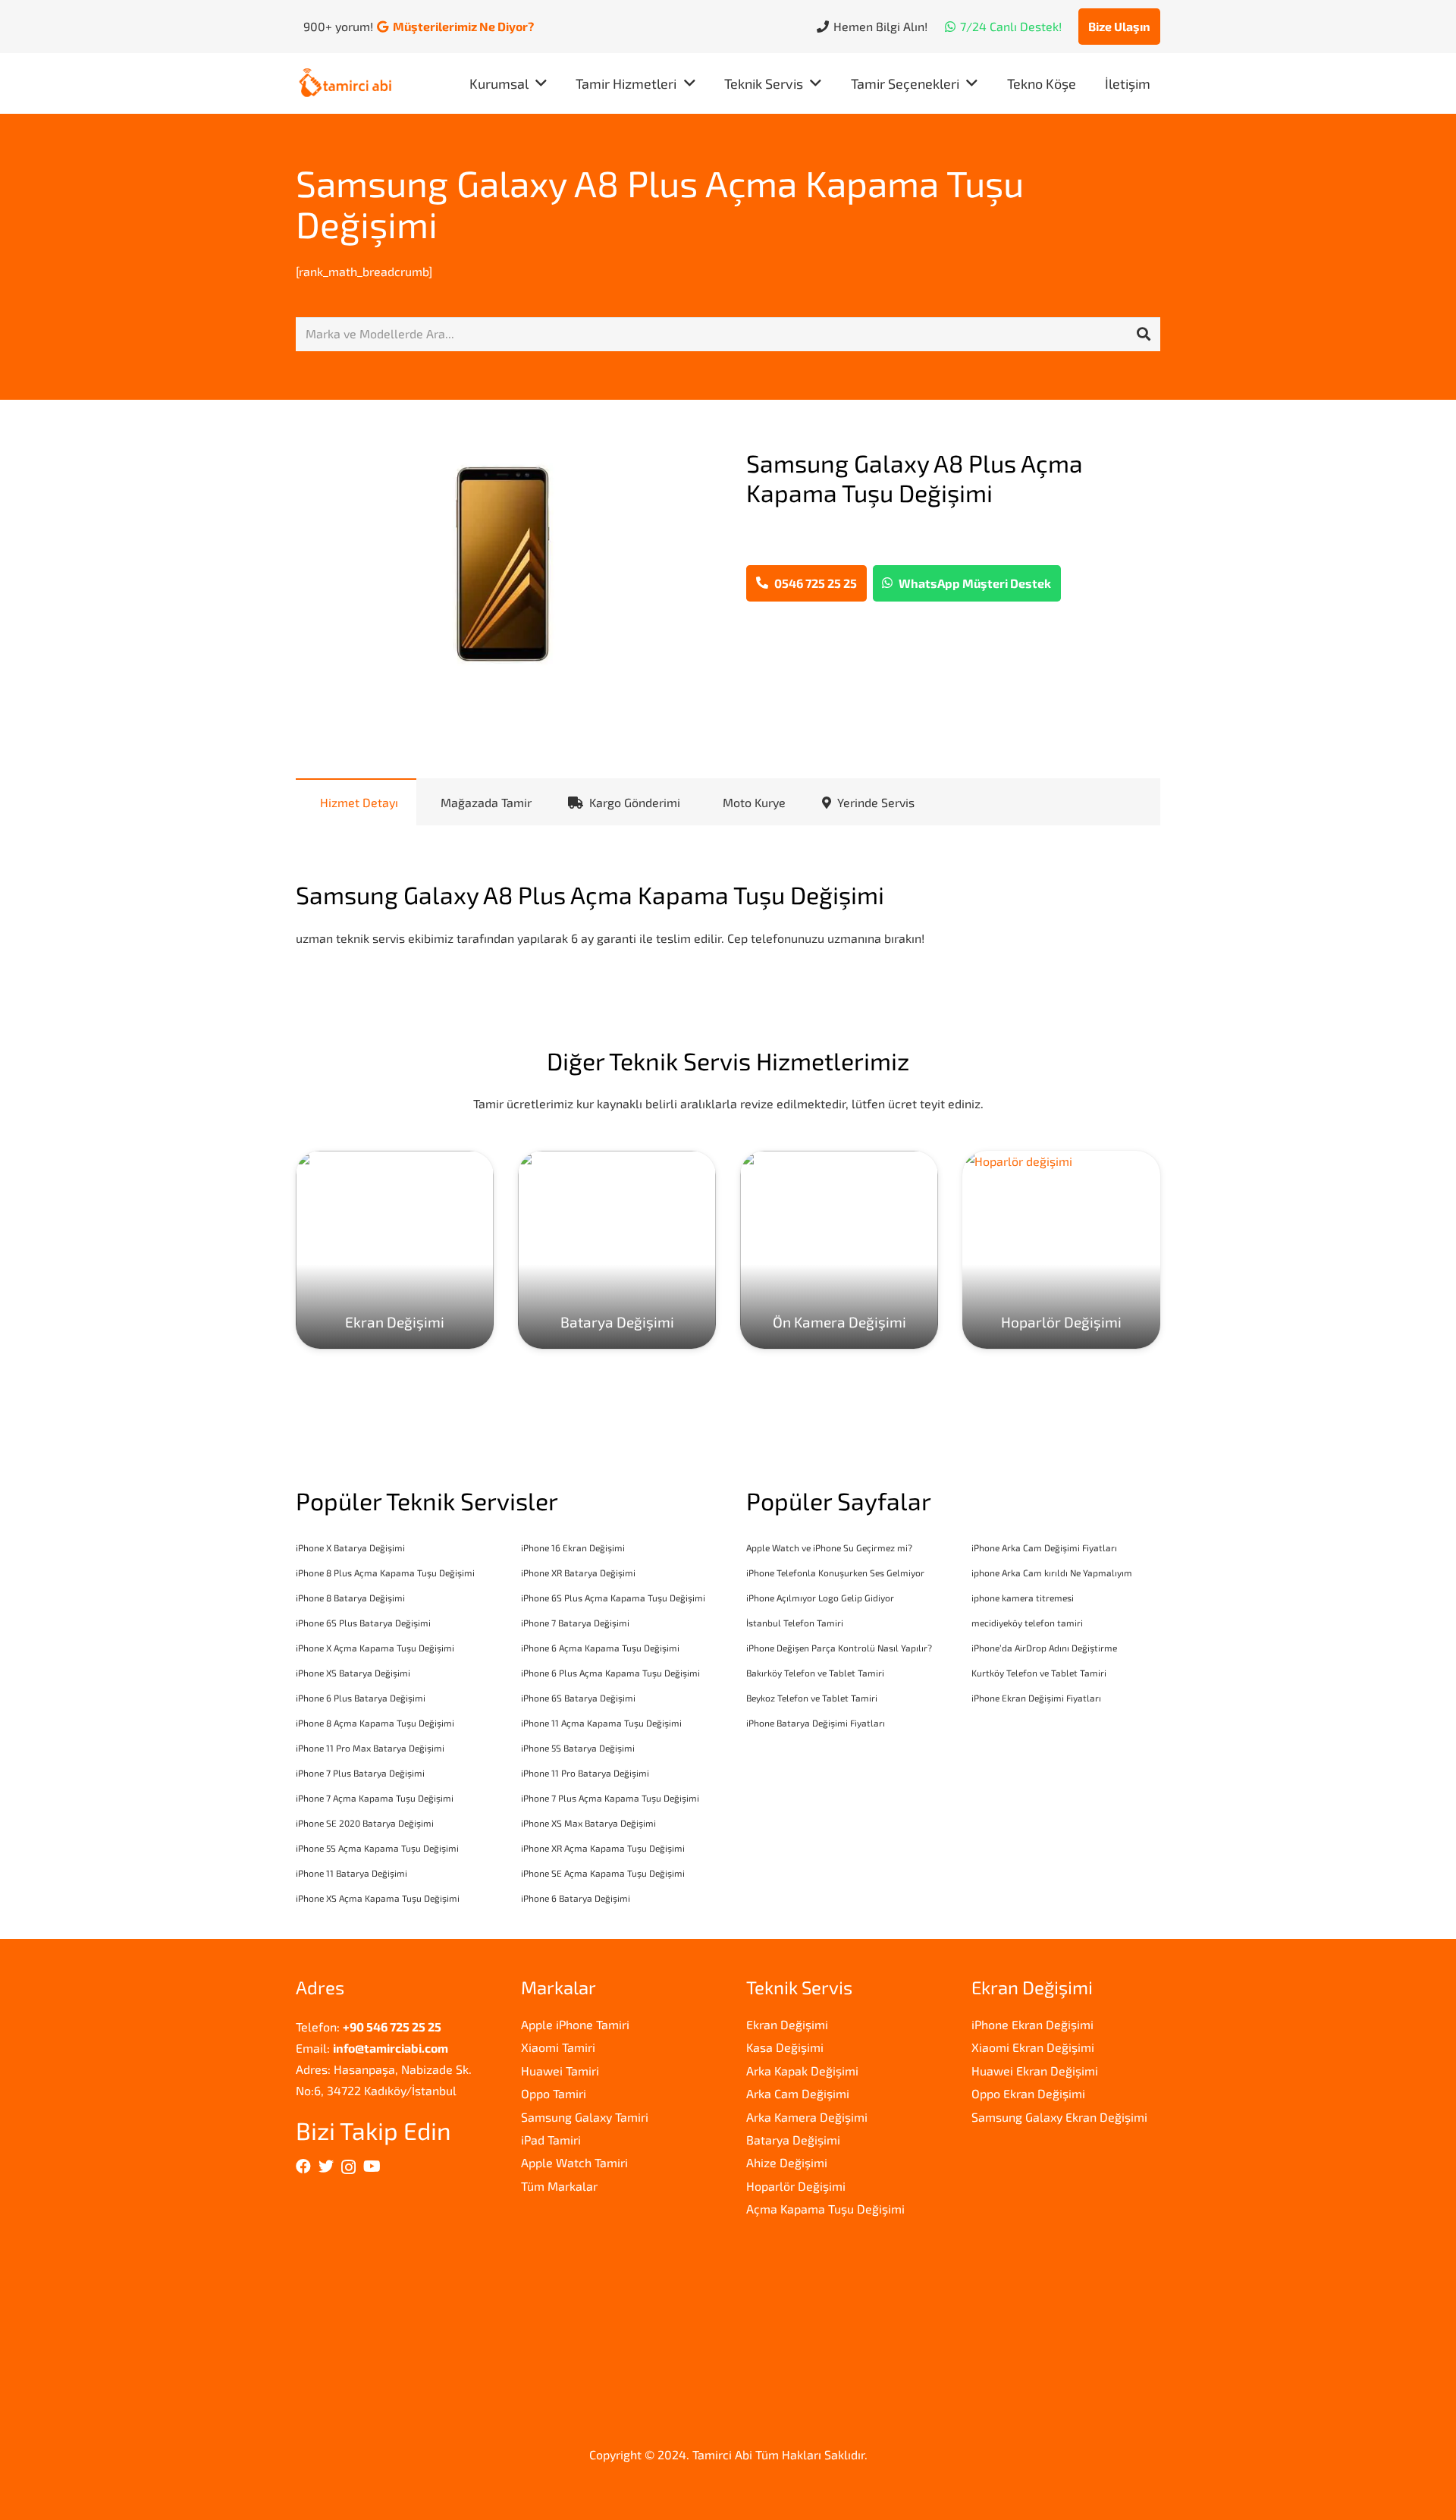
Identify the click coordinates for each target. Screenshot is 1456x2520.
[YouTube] (372, 2167)
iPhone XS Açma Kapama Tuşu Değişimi (378, 1898)
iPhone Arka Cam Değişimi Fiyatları (1044, 1548)
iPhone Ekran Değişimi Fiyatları (1036, 1698)
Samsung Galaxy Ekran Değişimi (1059, 2117)
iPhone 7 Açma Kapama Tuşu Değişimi (375, 1798)
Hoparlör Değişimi (796, 2186)
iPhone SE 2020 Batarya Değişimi (365, 1823)
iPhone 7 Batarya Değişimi (575, 1623)
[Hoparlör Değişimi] (1061, 1250)
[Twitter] (326, 2167)
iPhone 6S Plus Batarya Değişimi (363, 1623)
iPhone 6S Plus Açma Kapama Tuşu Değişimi (613, 1598)
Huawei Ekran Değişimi (1035, 2071)
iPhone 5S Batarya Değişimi (578, 1748)
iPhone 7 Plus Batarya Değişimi (360, 1773)
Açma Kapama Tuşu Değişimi (825, 2209)
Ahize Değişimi (787, 2162)
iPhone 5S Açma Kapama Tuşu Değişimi (377, 1848)
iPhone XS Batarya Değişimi (353, 1673)
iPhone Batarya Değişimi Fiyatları (816, 1723)
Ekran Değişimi (787, 2024)
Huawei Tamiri (560, 2071)
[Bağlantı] (345, 84)
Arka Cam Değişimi (798, 2093)
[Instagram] (348, 2167)
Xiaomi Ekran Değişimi (1033, 2047)
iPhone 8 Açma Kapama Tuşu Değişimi (375, 1723)
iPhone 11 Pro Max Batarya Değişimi (370, 1748)
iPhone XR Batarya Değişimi (578, 1573)
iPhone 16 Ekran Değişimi (573, 1548)
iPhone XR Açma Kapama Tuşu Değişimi (603, 1848)
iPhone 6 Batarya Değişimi (576, 1898)
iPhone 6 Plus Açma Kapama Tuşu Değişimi (610, 1673)
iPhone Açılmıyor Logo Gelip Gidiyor (820, 1598)
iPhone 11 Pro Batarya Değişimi (585, 1773)
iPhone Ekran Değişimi (1032, 2024)
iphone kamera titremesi (1023, 1598)
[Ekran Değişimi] (395, 1250)
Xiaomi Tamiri (558, 2047)
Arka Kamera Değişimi (807, 2117)
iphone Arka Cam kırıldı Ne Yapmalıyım (1052, 1573)
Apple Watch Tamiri (574, 2162)
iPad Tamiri (551, 2140)
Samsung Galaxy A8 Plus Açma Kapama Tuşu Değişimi (660, 203)
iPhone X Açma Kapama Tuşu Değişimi (375, 1648)
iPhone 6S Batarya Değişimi (578, 1698)
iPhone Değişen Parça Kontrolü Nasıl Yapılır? (839, 1648)
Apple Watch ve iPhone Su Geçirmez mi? (829, 1548)
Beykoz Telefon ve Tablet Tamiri (812, 1698)
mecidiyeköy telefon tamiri (1027, 1623)
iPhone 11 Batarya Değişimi (351, 1873)
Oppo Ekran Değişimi (1028, 2093)
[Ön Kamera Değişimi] (839, 1250)
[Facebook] (303, 2167)
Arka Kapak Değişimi (802, 2071)
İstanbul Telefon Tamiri (795, 1623)
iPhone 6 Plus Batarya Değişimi (361, 1698)
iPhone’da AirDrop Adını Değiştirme (1044, 1648)
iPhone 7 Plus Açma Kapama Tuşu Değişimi (610, 1798)
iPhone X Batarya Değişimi (350, 1548)
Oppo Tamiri (554, 2093)
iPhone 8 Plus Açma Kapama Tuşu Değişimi (385, 1573)
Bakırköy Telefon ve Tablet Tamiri (815, 1673)
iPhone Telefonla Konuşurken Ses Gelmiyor (835, 1573)
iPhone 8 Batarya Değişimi (350, 1598)
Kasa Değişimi (785, 2047)
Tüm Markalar (559, 2186)
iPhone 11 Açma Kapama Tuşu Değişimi (601, 1723)
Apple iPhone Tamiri (575, 2024)
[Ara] (1144, 335)
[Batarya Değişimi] (617, 1250)
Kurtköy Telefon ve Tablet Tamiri (1039, 1673)
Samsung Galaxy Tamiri (585, 2117)
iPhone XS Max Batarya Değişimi (588, 1823)
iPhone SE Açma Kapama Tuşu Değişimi (603, 1873)
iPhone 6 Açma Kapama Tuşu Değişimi (600, 1648)
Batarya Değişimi (793, 2140)
